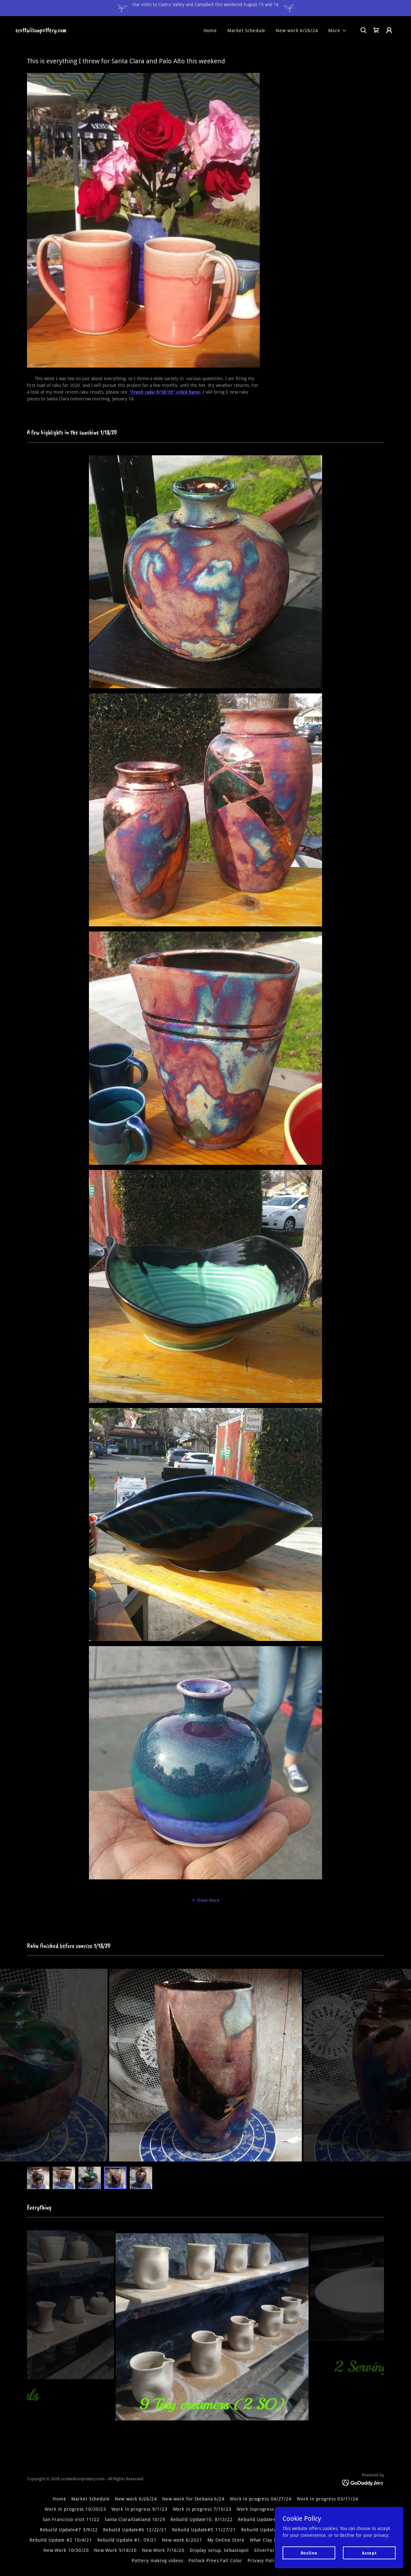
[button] (337, 31)
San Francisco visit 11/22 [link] (71, 2519)
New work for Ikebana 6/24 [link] (193, 2499)
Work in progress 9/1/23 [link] (139, 2509)
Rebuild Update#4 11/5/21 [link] (272, 2530)
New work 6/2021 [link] (182, 2540)
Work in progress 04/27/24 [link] (261, 2499)
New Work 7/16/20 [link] (163, 2550)
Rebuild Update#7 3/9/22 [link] (69, 2530)
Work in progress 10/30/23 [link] (75, 2509)
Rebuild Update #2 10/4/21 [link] (61, 2540)
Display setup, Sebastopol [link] (219, 2550)
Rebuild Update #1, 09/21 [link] (127, 2540)
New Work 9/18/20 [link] (115, 2550)
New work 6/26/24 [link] (297, 31)
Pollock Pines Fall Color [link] (215, 2561)
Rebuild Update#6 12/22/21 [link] (135, 2530)
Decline (309, 2553)
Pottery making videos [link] (157, 2561)
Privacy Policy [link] (263, 2561)
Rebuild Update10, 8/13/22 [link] (202, 2519)
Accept (369, 2553)
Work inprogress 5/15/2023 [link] (268, 2509)
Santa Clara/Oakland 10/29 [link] (135, 2519)
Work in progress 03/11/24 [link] (328, 2499)
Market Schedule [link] (246, 31)
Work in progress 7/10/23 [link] (202, 2509)
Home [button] (60, 2499)
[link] (41, 31)
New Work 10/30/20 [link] (66, 2550)
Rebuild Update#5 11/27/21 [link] (204, 2530)
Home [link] (210, 31)
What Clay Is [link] (264, 2540)
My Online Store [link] (226, 2540)
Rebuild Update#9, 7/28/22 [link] (269, 2519)
